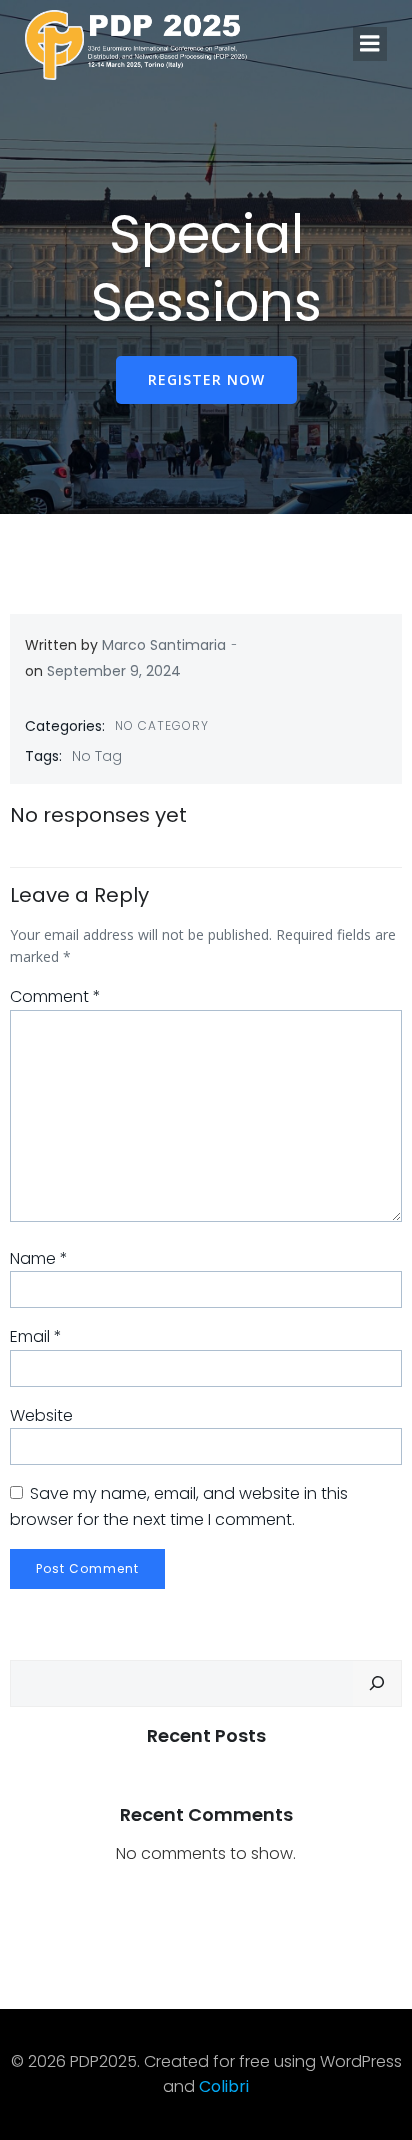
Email (36, 1336)
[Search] (377, 1684)
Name (39, 1258)
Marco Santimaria (164, 645)
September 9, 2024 (114, 671)
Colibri (224, 2086)
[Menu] (370, 44)
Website (41, 1415)
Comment (55, 996)
